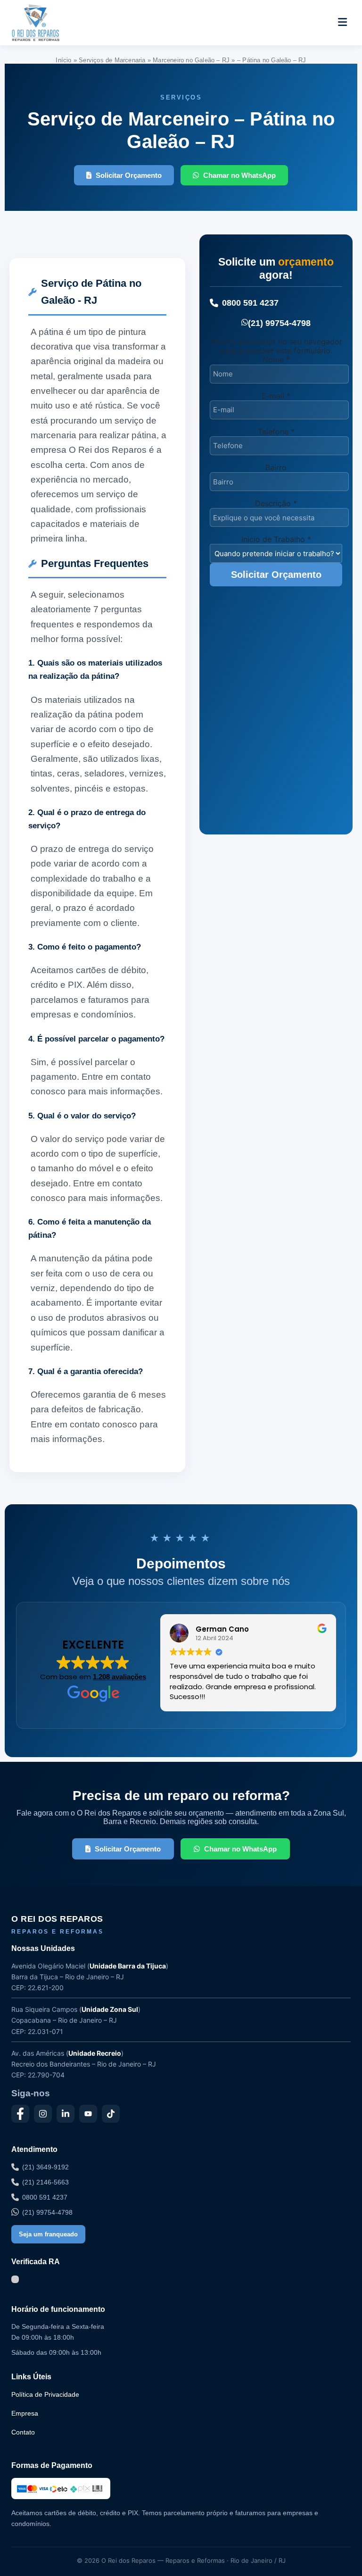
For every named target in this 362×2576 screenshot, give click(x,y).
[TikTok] (111, 2114)
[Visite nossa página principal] (53, 23)
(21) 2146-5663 (45, 2182)
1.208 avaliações (119, 1677)
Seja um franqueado (48, 2234)
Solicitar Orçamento (129, 175)
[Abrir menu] (342, 23)
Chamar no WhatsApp (239, 175)
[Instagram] (43, 2114)
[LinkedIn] (66, 2114)
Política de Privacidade (45, 2394)
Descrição (276, 503)
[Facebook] (20, 2114)
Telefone (276, 432)
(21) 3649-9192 (45, 2167)
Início (63, 60)
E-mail (276, 396)
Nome (276, 359)
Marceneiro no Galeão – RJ (191, 60)
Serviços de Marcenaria (112, 60)
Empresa (25, 2413)
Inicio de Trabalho (276, 539)
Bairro (276, 467)
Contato (23, 2432)
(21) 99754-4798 (279, 323)
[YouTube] (88, 2114)
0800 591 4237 (250, 303)
